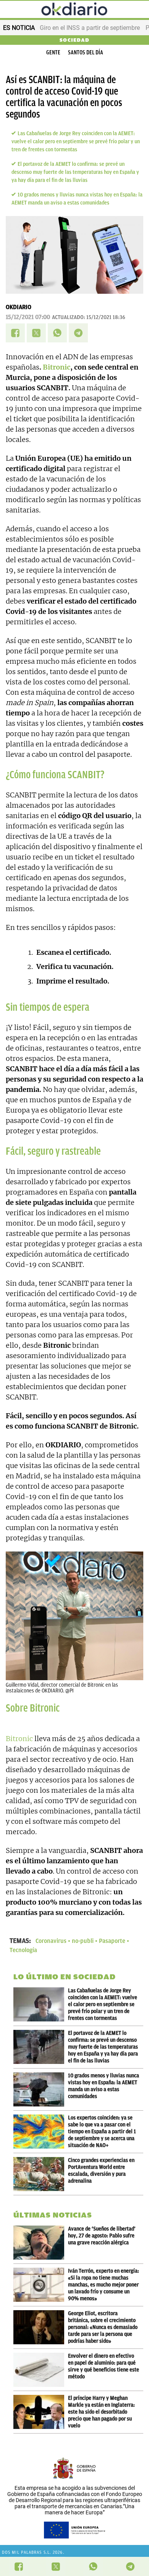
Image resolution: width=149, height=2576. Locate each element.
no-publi (83, 1941)
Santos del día (86, 52)
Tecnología (23, 1950)
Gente (53, 52)
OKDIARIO (19, 307)
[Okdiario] (74, 10)
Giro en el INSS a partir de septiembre (90, 28)
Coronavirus (51, 1941)
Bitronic (57, 367)
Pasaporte (112, 1941)
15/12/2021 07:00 (28, 317)
